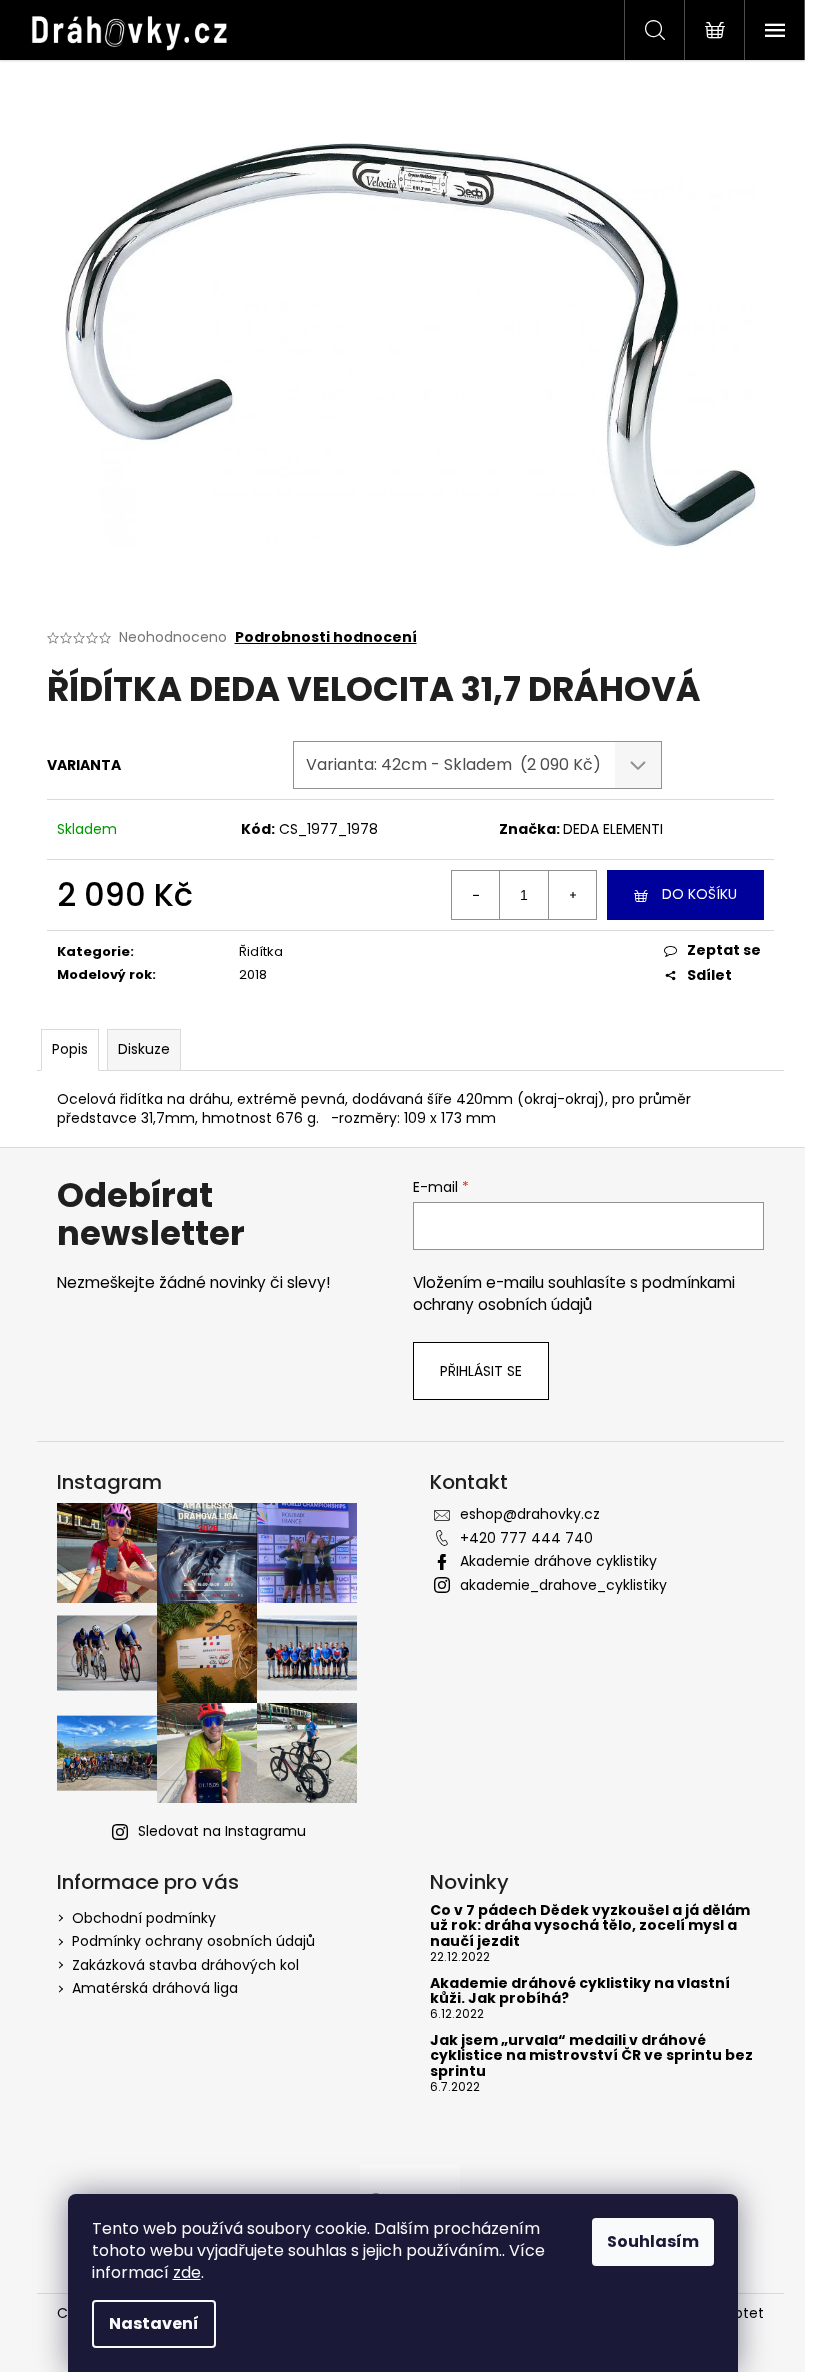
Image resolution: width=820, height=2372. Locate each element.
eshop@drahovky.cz (530, 1514)
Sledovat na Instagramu (222, 1831)
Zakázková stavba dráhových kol (185, 1965)
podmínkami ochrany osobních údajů (574, 1293)
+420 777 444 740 (526, 1538)
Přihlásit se (481, 1371)
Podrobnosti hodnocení (326, 637)
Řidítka (261, 951)
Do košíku (699, 894)
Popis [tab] (70, 1049)
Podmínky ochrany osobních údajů (193, 1941)
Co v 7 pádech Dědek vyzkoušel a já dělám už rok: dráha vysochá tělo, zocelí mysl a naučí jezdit (590, 1926)
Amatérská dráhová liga (155, 1988)
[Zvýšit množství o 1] (572, 895)
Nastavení (154, 2323)
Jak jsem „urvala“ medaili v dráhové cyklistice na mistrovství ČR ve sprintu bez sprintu (591, 2056)
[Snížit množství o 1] (476, 895)
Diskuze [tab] (144, 1049)
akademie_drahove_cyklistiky (563, 1585)
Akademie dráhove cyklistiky (558, 1561)
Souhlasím (653, 2241)
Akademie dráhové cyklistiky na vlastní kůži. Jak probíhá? (580, 1991)
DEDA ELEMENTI (613, 829)
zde (187, 2272)
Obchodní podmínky (144, 1918)
